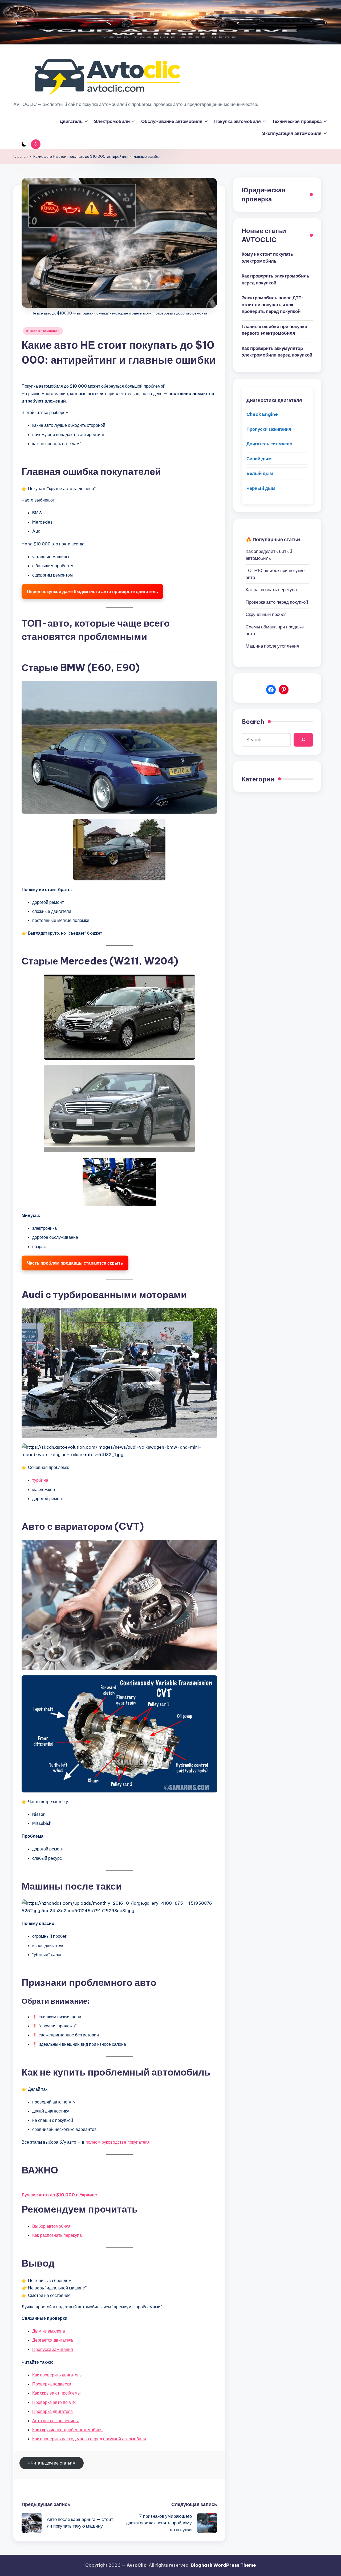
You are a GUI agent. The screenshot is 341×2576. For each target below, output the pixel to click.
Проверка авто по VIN (54, 2402)
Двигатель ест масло (269, 444)
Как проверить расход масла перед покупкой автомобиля (89, 2439)
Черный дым (261, 488)
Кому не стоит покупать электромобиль (267, 258)
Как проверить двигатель (57, 2375)
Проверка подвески (52, 2384)
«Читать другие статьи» (52, 2463)
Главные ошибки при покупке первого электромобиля (274, 330)
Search (253, 722)
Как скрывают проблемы (56, 2393)
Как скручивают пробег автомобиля (67, 2430)
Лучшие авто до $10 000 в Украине (59, 2195)
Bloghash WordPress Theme (223, 2565)
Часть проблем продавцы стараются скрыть (75, 1263)
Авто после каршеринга (56, 2421)
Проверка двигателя (52, 2411)
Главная (21, 156)
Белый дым (260, 473)
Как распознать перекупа (57, 2235)
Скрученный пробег (266, 614)
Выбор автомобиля (43, 331)
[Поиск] (303, 740)
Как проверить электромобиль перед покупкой (275, 279)
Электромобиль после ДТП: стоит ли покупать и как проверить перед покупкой (272, 305)
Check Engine (262, 414)
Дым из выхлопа (49, 2331)
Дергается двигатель (53, 2340)
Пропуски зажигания (53, 2349)
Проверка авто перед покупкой (277, 602)
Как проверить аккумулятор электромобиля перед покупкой (277, 352)
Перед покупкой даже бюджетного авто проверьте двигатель (92, 591)
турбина (40, 1480)
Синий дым (259, 458)
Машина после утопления (272, 646)
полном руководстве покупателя (118, 2142)
